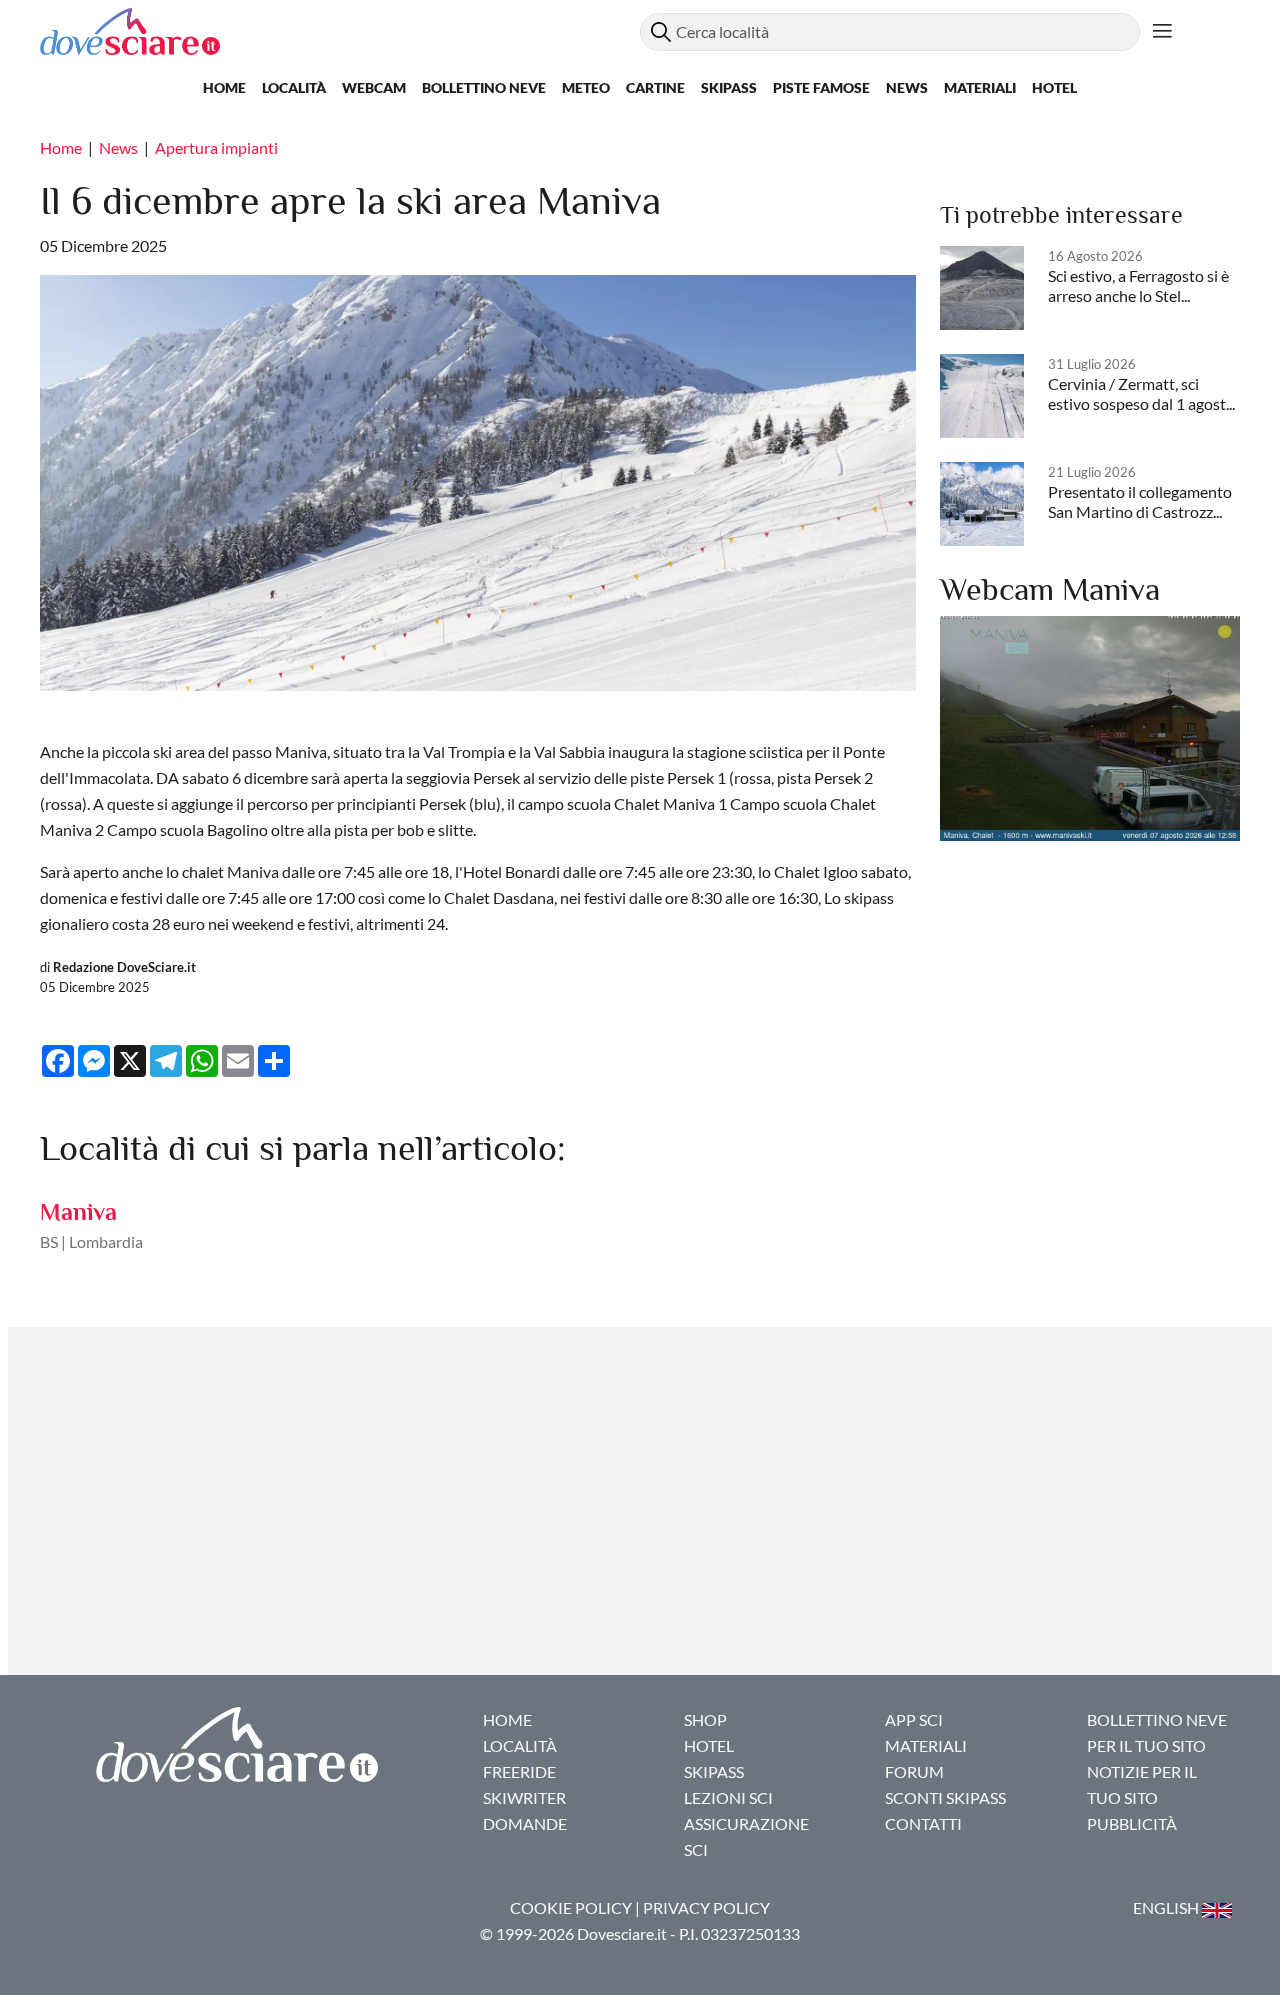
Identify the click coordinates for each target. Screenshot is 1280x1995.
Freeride (519, 1771)
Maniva (78, 1211)
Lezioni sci (728, 1797)
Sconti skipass (945, 1797)
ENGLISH (1167, 1907)
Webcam (374, 87)
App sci (914, 1719)
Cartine (655, 87)
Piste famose (821, 87)
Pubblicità (1132, 1823)
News (907, 87)
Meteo (586, 87)
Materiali (980, 87)
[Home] (340, 31)
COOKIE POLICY (571, 1907)
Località (294, 87)
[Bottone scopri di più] (1162, 32)
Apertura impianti (216, 147)
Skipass (729, 87)
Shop (705, 1719)
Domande (525, 1823)
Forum (914, 1771)
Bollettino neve (484, 87)
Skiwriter (524, 1797)
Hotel (1054, 87)
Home (224, 87)
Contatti (923, 1823)
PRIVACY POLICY (706, 1907)
